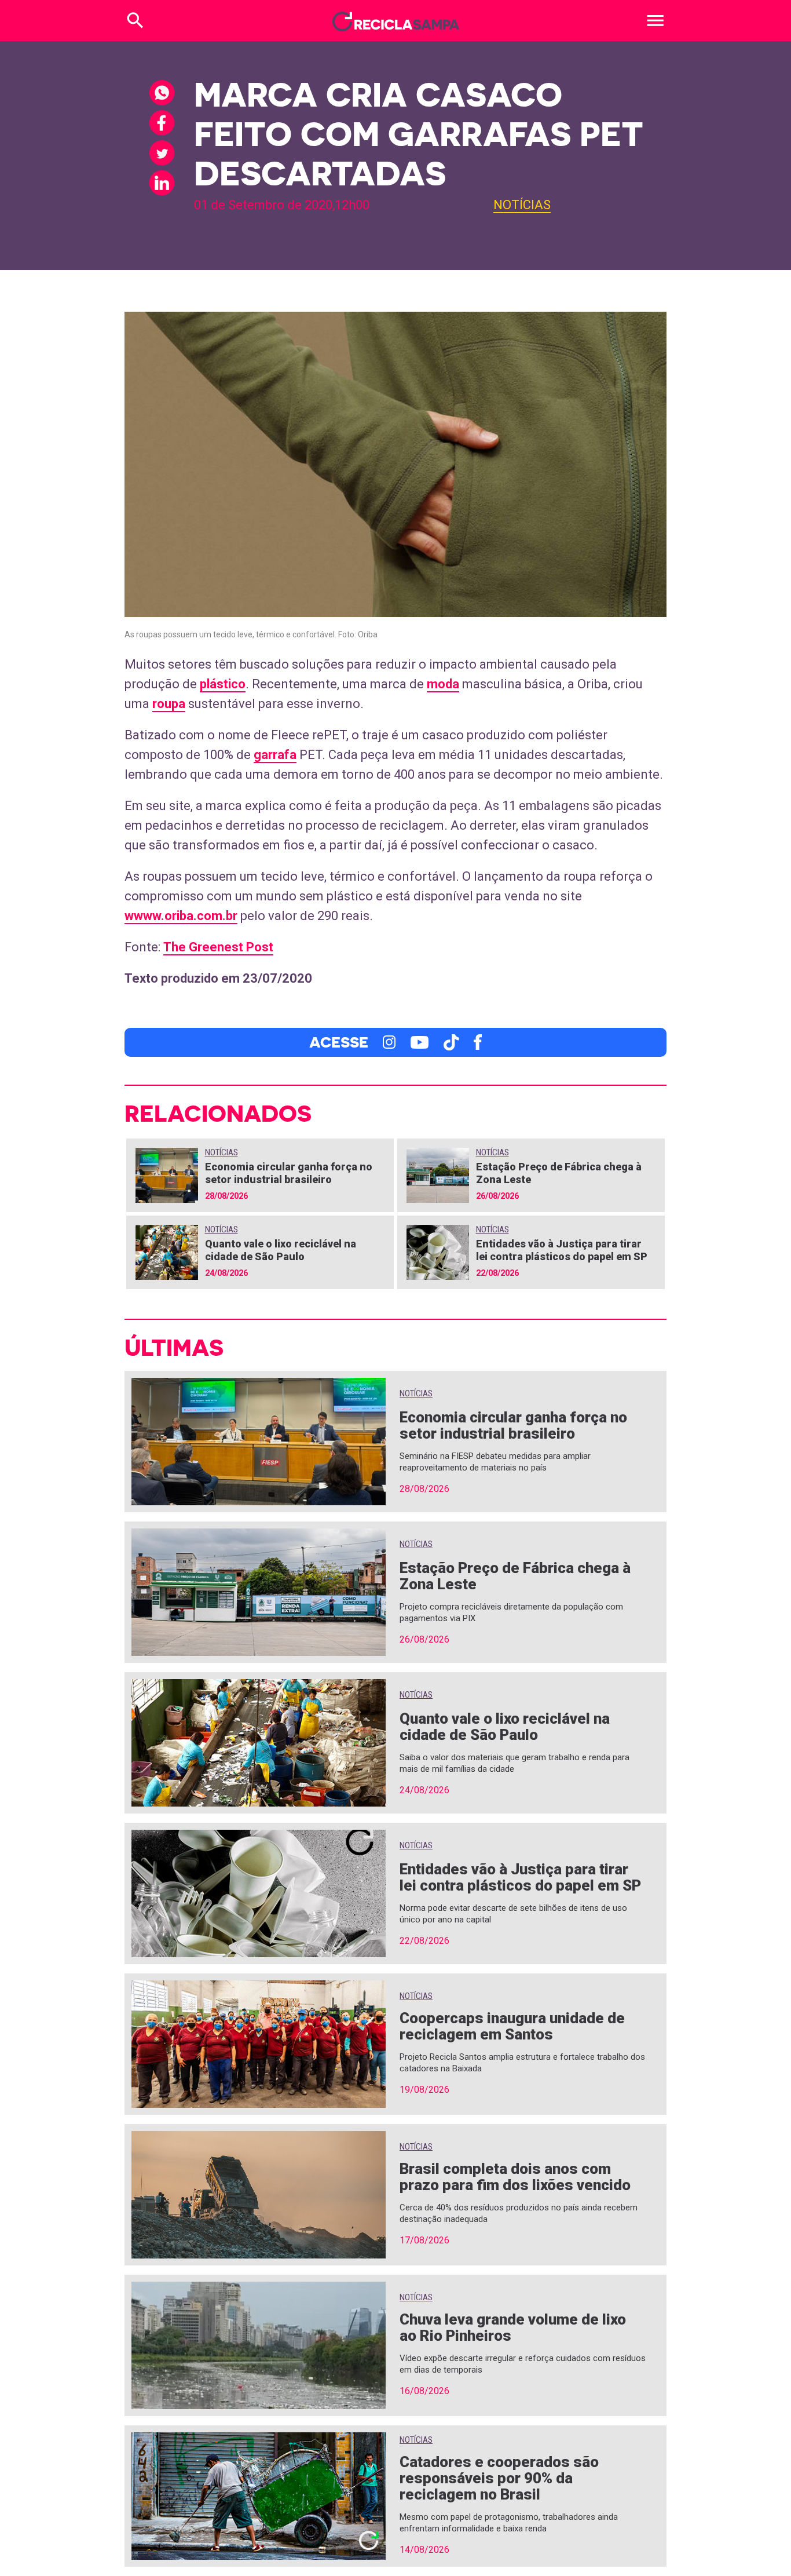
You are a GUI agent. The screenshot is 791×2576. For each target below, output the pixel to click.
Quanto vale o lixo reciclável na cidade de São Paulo (281, 1250)
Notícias (522, 205)
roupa (169, 704)
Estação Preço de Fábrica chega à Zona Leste (515, 1576)
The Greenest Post (218, 947)
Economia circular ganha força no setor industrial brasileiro (289, 1173)
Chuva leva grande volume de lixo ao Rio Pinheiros (513, 2327)
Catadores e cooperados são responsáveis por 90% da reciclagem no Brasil (499, 2478)
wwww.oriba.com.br (181, 916)
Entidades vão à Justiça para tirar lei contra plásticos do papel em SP (562, 1250)
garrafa (275, 755)
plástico (223, 684)
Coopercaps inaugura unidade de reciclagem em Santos (512, 2026)
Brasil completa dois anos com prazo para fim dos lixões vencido (515, 2177)
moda (443, 684)
